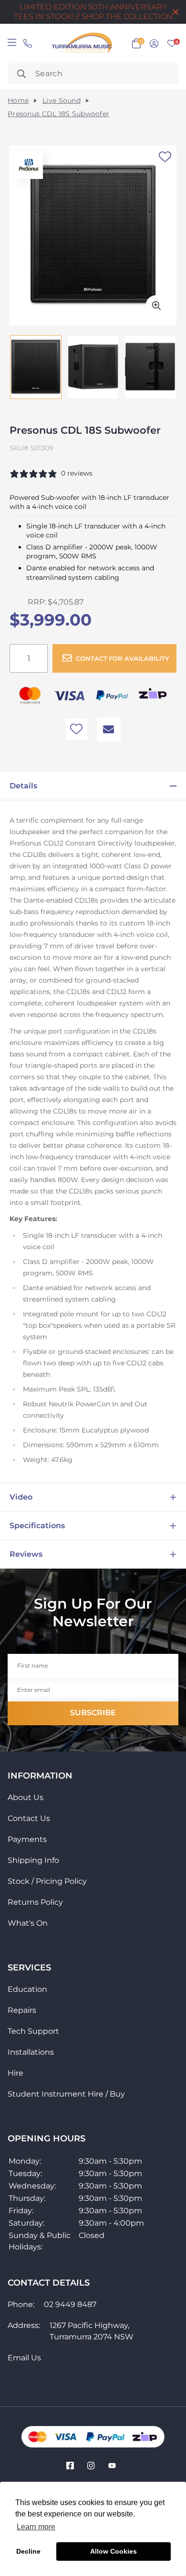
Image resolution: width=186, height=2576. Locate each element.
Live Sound (62, 101)
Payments (27, 1839)
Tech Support (33, 2031)
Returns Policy (35, 1902)
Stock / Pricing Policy (47, 1881)
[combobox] (93, 74)
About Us (26, 1797)
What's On (28, 1923)
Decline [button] (28, 2551)
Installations (31, 2052)
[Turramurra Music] (81, 44)
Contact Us (29, 1818)
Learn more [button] (36, 2527)
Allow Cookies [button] (114, 2551)
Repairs (22, 2010)
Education (27, 1989)
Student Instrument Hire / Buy (66, 2094)
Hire (15, 2073)
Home (18, 101)
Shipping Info (33, 1860)
